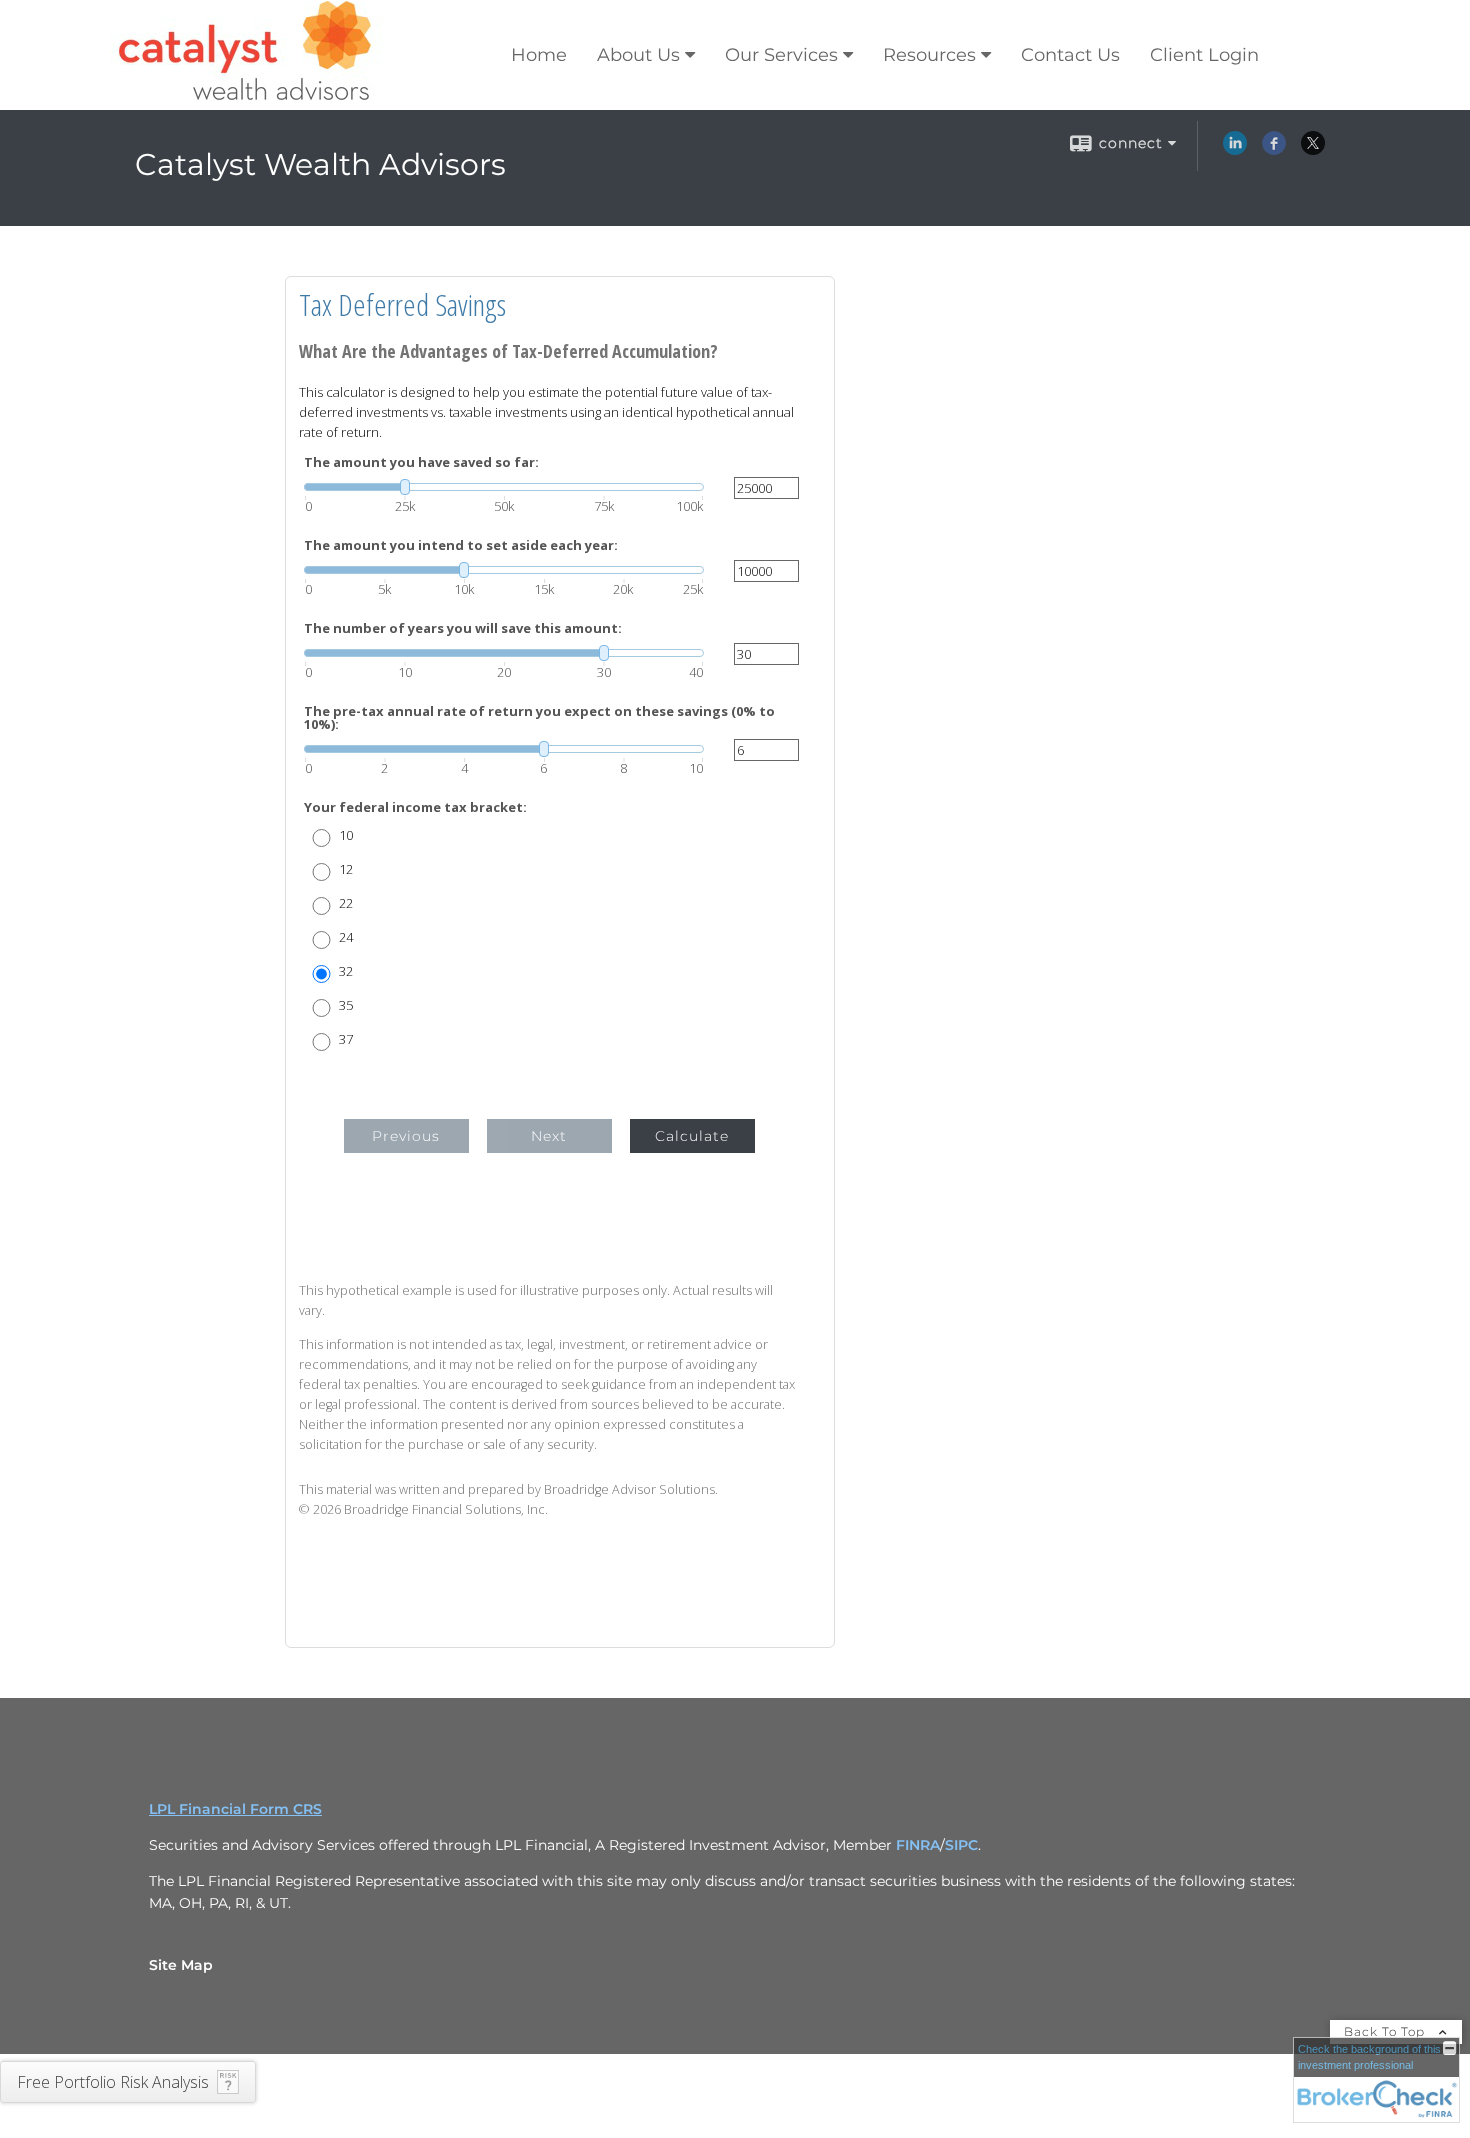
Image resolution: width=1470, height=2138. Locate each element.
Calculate (692, 1136)
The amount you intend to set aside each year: (461, 545)
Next (549, 1136)
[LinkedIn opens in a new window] (1235, 150)
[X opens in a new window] (1313, 150)
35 (346, 1005)
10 (346, 835)
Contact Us (1070, 55)
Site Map (181, 1965)
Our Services (781, 55)
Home (539, 55)
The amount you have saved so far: (421, 462)
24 (346, 937)
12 (346, 869)
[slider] (504, 487)
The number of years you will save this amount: (463, 628)
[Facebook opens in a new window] (1274, 150)
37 (346, 1039)
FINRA (918, 1845)
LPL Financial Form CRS (235, 1809)
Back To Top (1386, 2031)
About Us (638, 55)
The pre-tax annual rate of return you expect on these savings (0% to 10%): (539, 718)
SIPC (961, 1845)
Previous (406, 1136)
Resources (929, 55)
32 (346, 971)
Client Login (1204, 55)
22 (346, 903)
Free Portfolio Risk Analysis (113, 2082)
